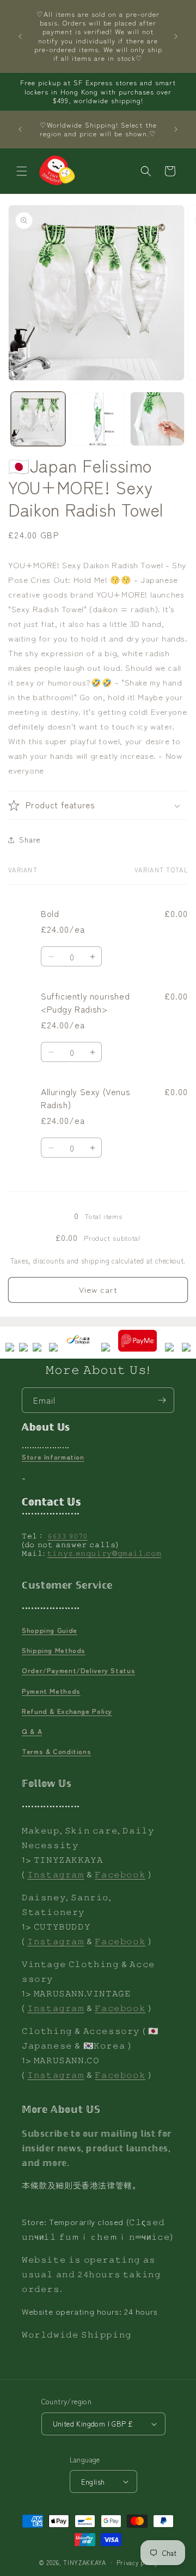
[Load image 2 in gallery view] (98, 419)
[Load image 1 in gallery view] (38, 419)
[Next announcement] (176, 36)
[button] (22, 171)
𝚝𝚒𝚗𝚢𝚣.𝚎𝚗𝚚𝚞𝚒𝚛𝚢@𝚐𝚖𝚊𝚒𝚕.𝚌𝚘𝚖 (105, 1553)
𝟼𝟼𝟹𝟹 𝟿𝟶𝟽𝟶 (68, 1535)
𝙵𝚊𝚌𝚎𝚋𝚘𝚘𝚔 (120, 1874)
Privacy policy (137, 2562)
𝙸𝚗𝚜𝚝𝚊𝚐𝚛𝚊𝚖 (56, 1874)
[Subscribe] (162, 1400)
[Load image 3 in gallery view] (157, 419)
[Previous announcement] (20, 36)
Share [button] (30, 839)
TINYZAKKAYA (85, 2562)
